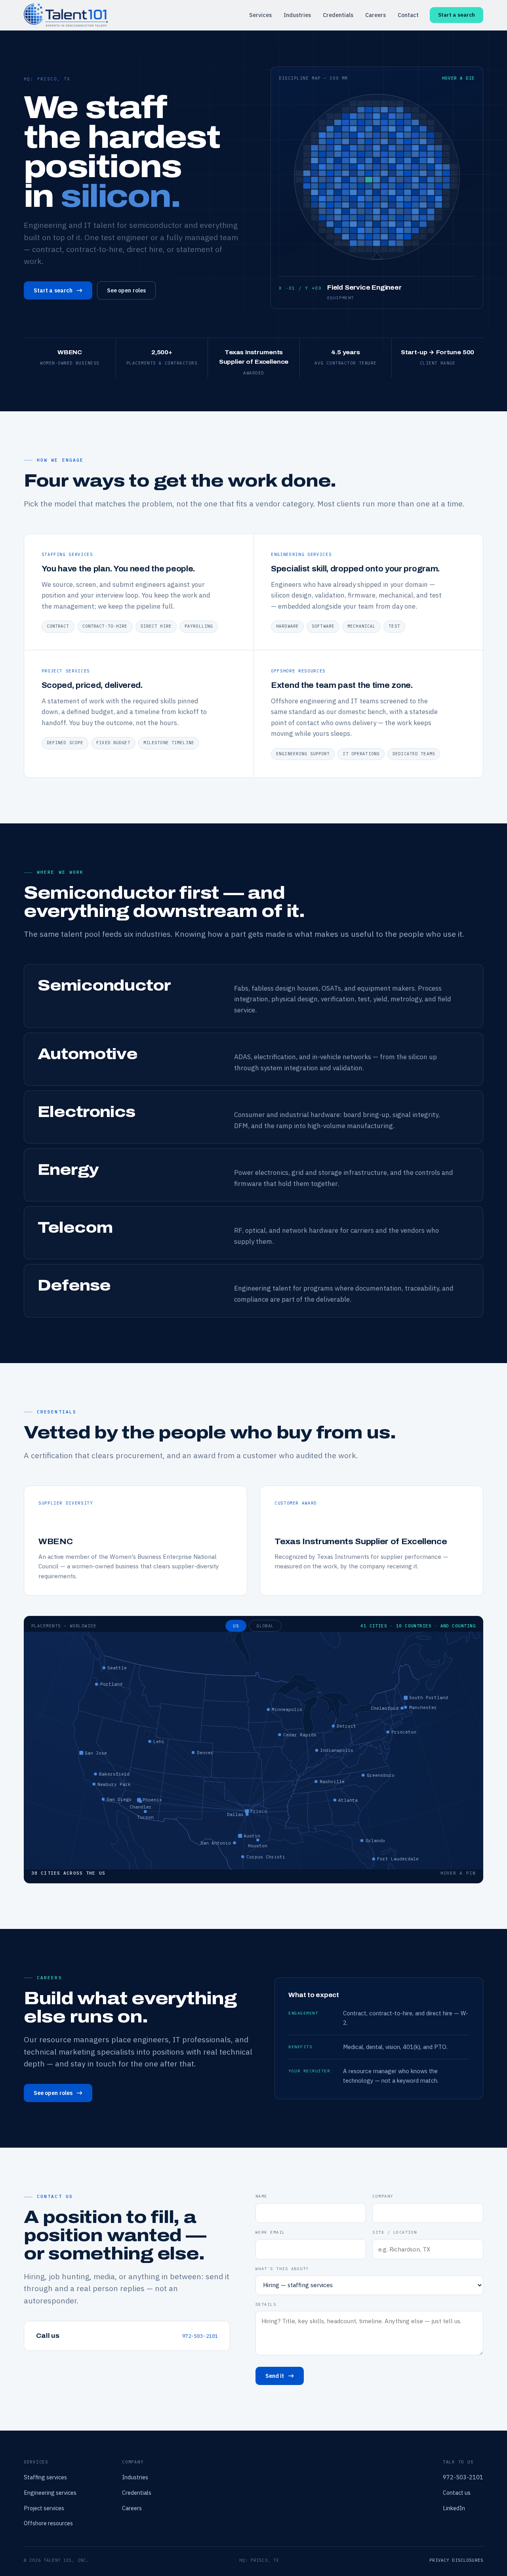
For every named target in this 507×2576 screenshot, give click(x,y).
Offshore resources (48, 2523)
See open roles (126, 290)
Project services (44, 2508)
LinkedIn (454, 2508)
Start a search (456, 15)
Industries (297, 15)
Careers (375, 15)
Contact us (457, 2493)
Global (265, 1626)
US (236, 1626)
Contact (408, 15)
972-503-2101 (200, 2336)
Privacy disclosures (456, 2560)
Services (260, 15)
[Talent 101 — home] (66, 15)
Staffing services (45, 2477)
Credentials (338, 15)
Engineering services (50, 2493)
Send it (275, 2376)
